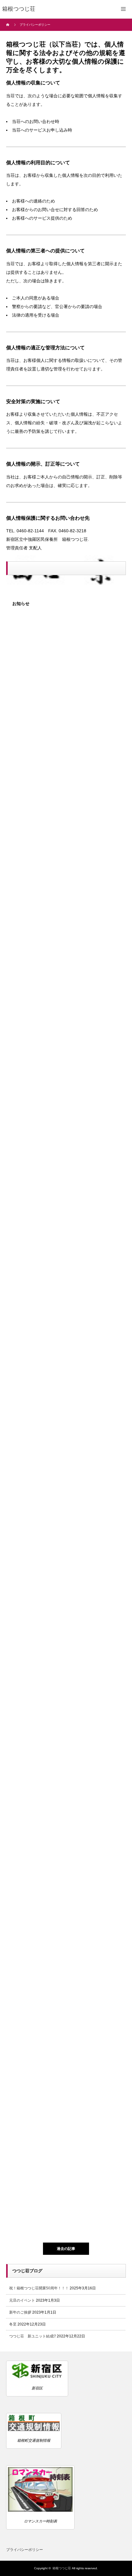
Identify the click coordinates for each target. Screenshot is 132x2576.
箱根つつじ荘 (62, 2568)
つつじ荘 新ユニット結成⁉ (33, 2336)
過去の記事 (66, 2249)
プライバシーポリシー (25, 2550)
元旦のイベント (22, 2300)
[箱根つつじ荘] (19, 9)
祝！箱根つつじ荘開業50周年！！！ (39, 2288)
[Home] (8, 25)
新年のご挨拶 (20, 2312)
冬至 (13, 2324)
